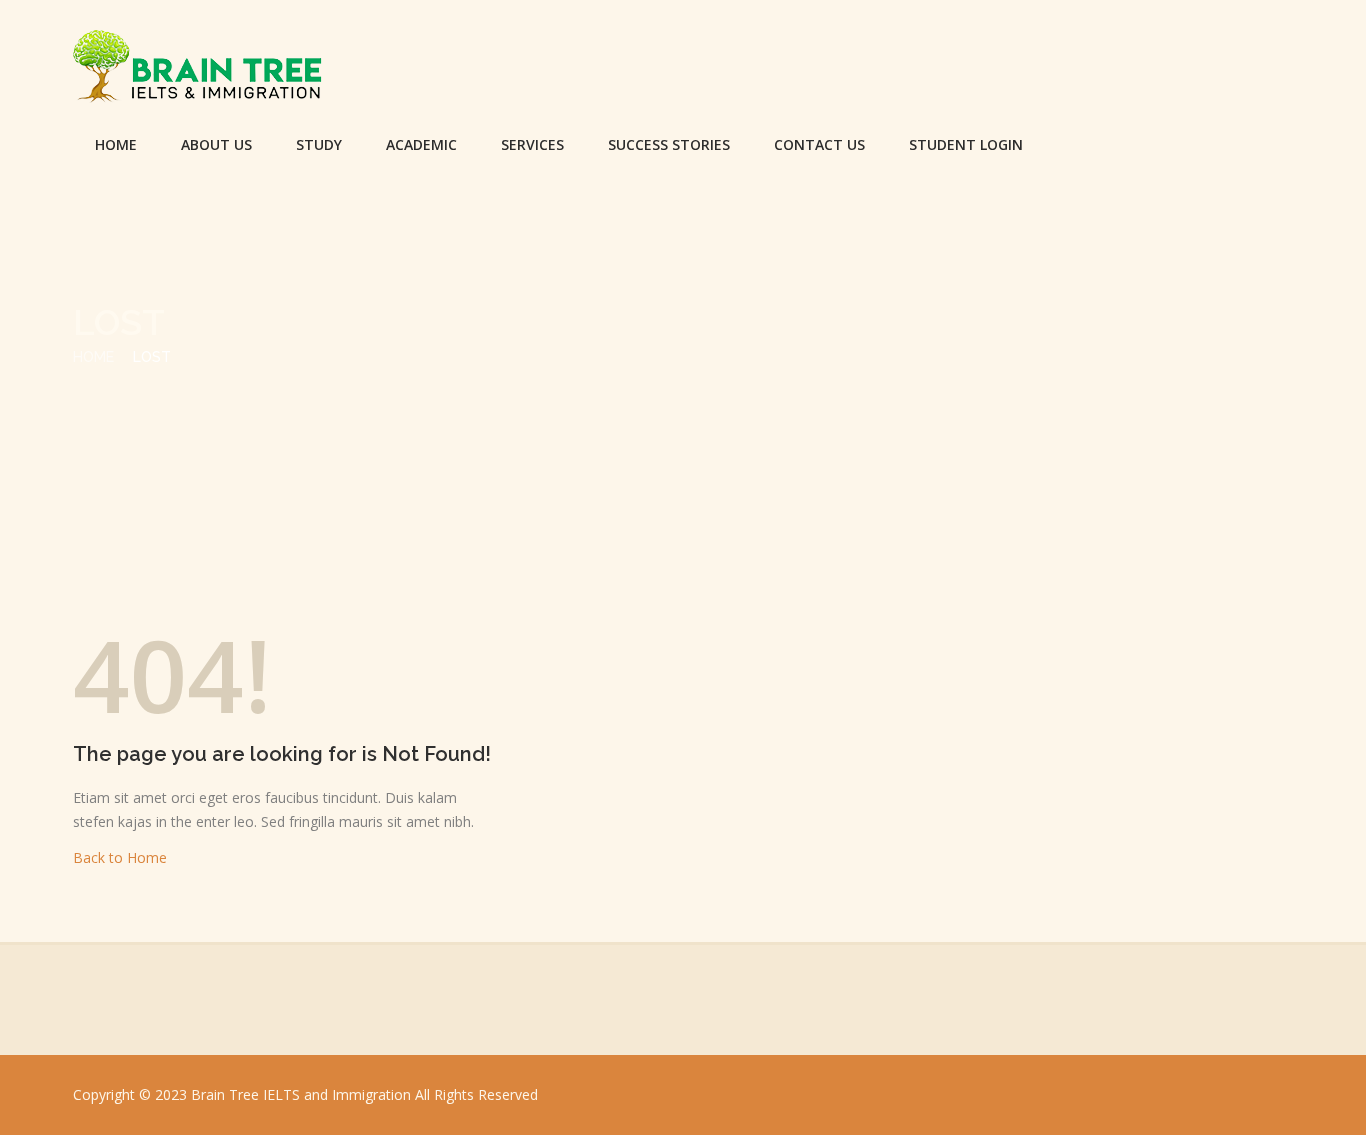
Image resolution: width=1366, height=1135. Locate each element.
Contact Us (819, 144)
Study (319, 144)
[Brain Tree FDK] (198, 70)
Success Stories (669, 144)
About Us (216, 144)
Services (532, 144)
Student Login (966, 144)
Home (116, 144)
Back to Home (120, 857)
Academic (421, 144)
